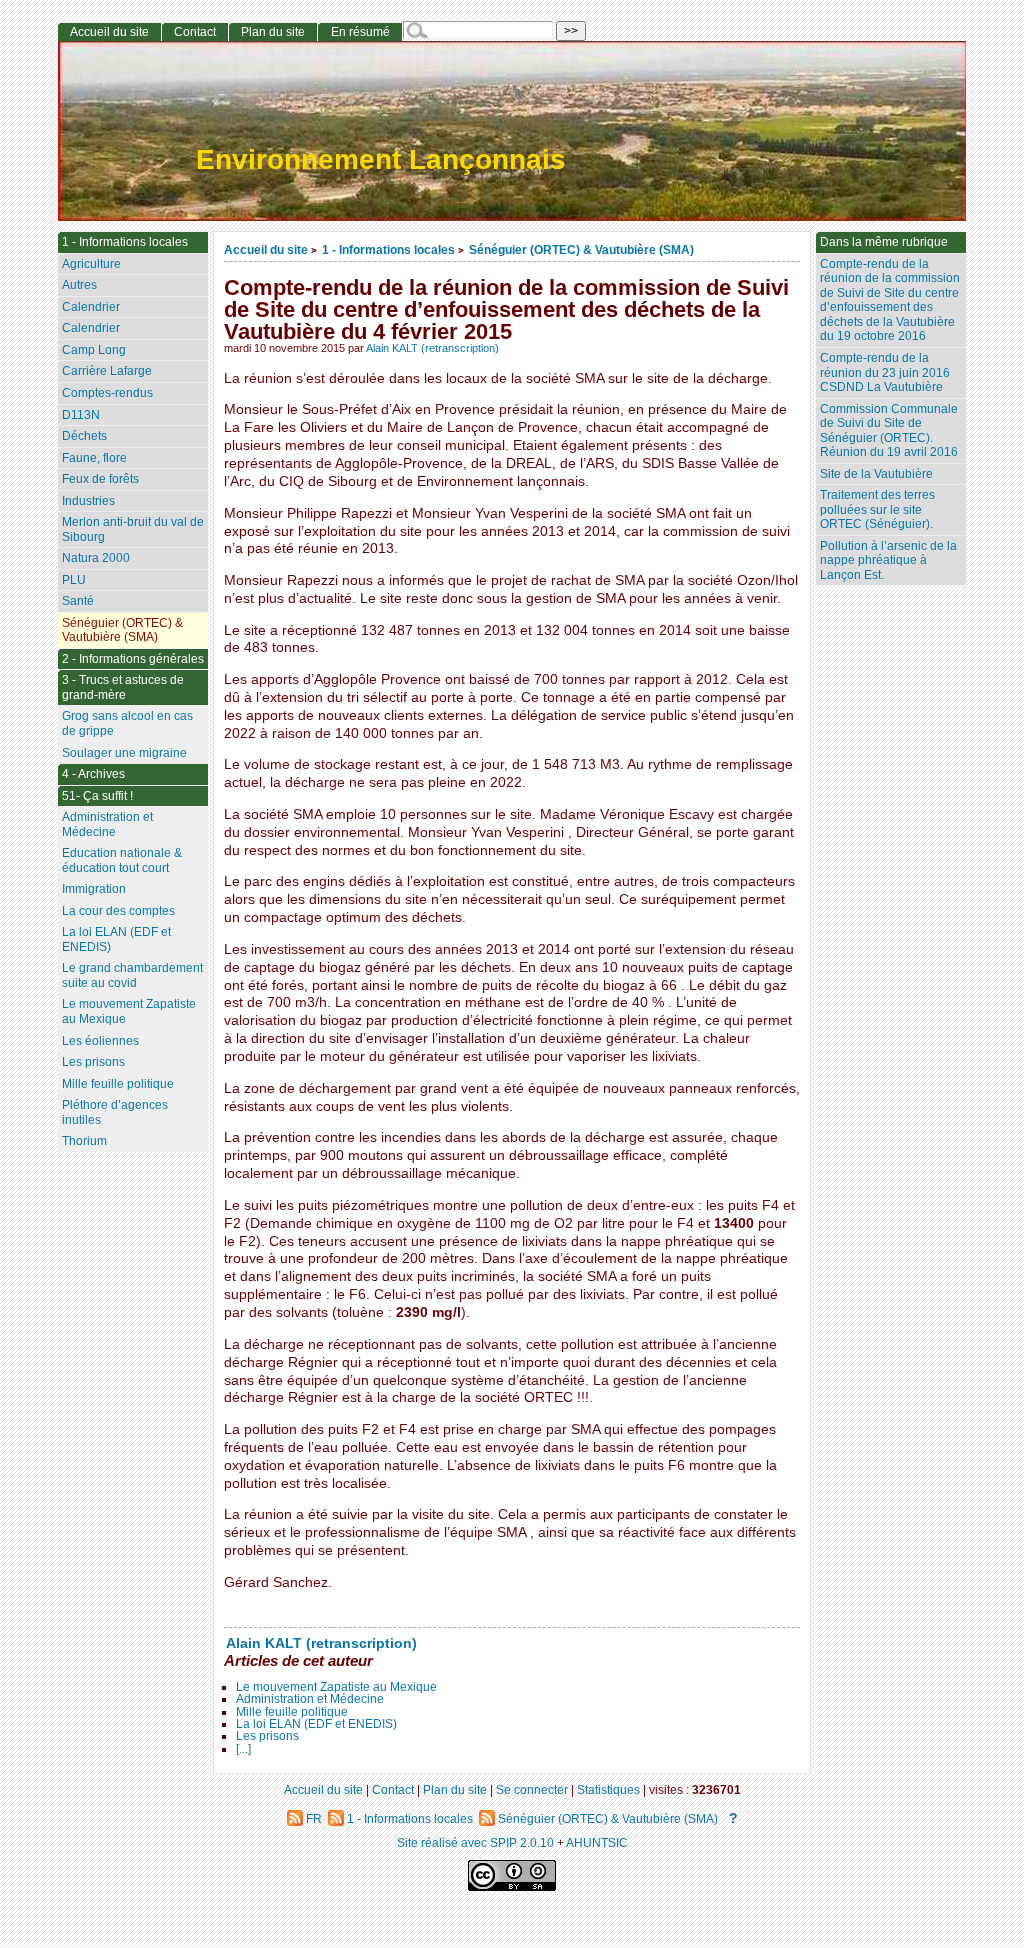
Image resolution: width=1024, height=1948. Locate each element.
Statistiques (608, 1789)
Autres (79, 285)
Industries (88, 501)
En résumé (360, 32)
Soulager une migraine (124, 753)
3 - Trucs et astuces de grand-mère (123, 687)
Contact (195, 32)
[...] (243, 1749)
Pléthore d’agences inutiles (115, 1112)
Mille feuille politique (292, 1712)
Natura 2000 (96, 558)
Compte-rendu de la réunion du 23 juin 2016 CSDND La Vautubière (885, 372)
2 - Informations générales (133, 659)
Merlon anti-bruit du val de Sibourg (133, 529)
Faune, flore (94, 458)
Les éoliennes (100, 1041)
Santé (78, 601)
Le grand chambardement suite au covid (132, 975)
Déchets (84, 436)
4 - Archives (93, 774)
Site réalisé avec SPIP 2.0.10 (475, 1842)
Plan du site (273, 32)
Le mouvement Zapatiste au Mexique (336, 1687)
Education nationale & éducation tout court (122, 860)
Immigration (94, 889)
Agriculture (91, 264)
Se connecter (532, 1789)
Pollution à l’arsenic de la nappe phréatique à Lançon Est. (888, 560)
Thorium (84, 1141)
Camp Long (94, 350)
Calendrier (91, 307)
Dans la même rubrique (884, 242)
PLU (74, 580)
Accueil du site (266, 249)
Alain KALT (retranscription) (432, 348)
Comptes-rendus (107, 393)
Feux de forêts (100, 479)
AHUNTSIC (597, 1842)
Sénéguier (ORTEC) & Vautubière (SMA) (581, 249)
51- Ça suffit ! (97, 796)
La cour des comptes (118, 911)
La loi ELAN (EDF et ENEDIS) (316, 1724)
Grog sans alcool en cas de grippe (127, 723)
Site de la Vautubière (876, 474)
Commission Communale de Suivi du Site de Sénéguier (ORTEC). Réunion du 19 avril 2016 (889, 431)
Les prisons (267, 1736)
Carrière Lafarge (107, 371)
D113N (81, 415)
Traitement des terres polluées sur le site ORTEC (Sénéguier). (877, 509)
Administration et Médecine (310, 1699)
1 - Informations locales (388, 249)
